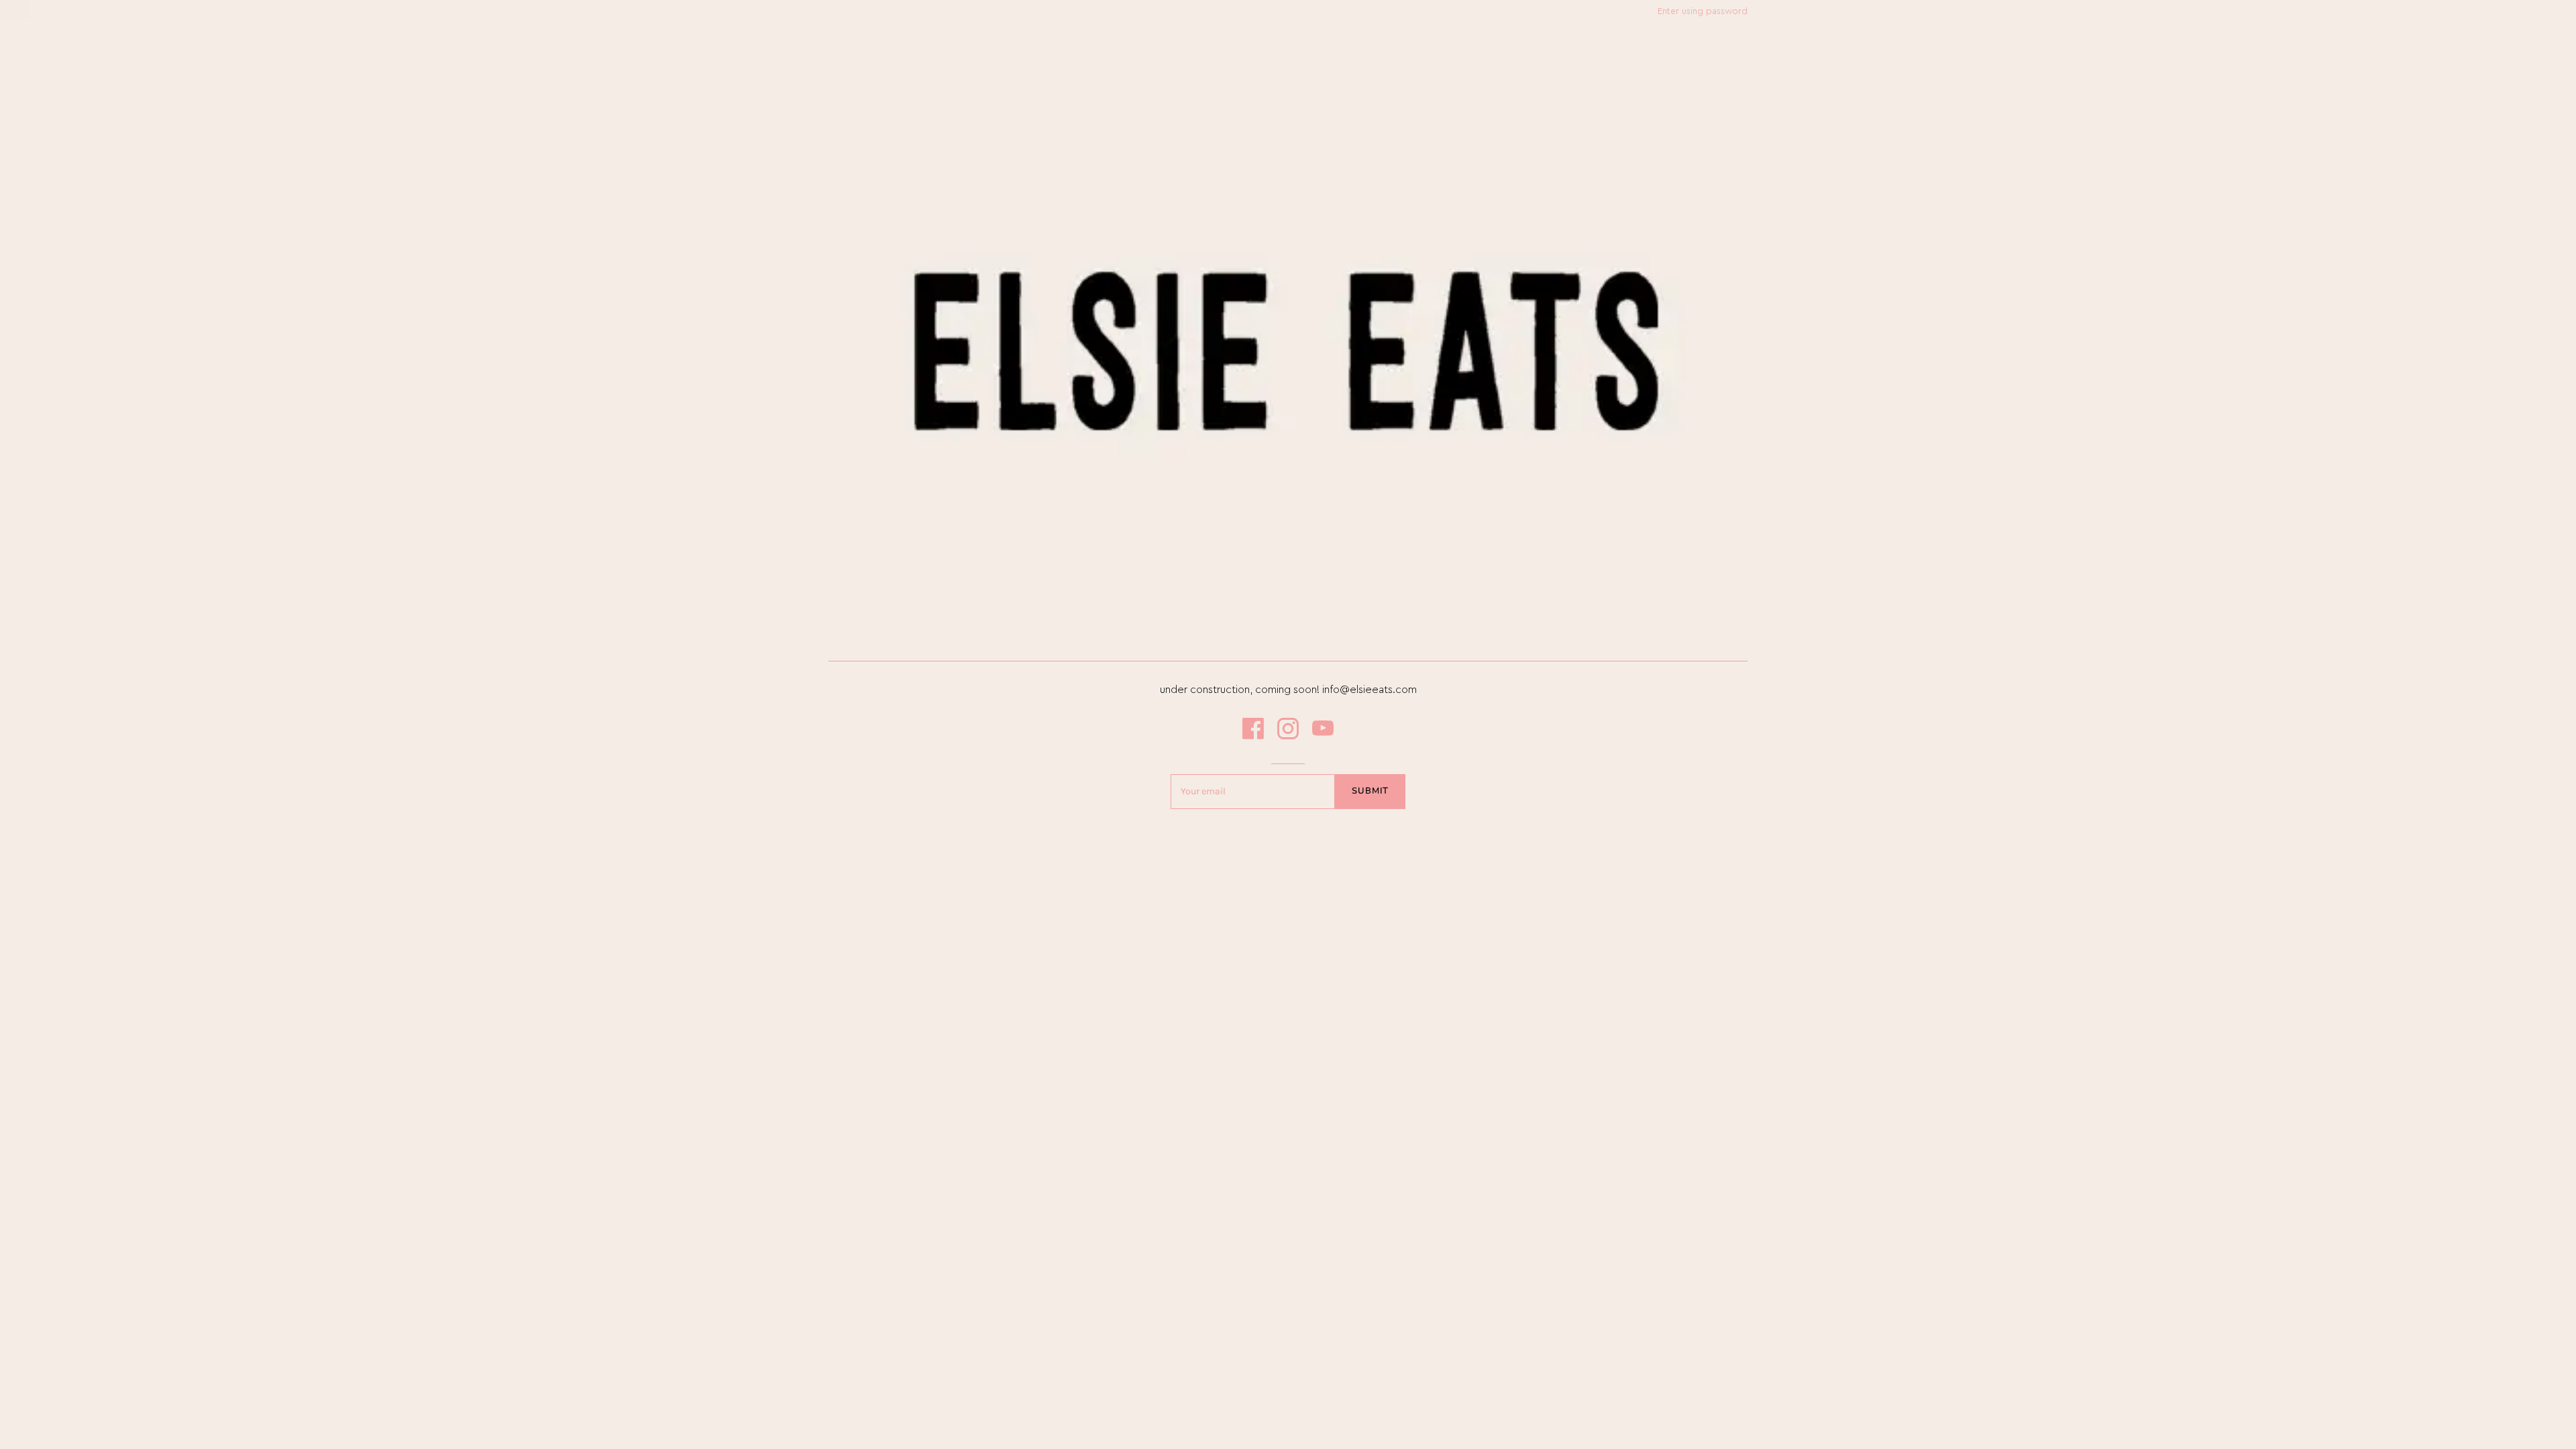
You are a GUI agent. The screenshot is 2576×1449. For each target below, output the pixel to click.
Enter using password (1703, 11)
